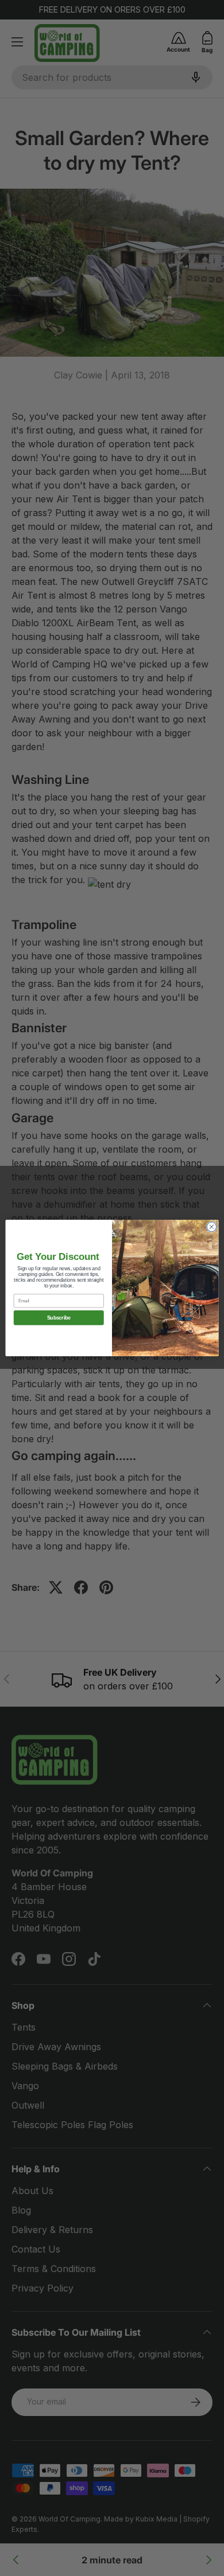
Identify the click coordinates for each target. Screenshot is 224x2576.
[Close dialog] (212, 1227)
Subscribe (59, 1318)
